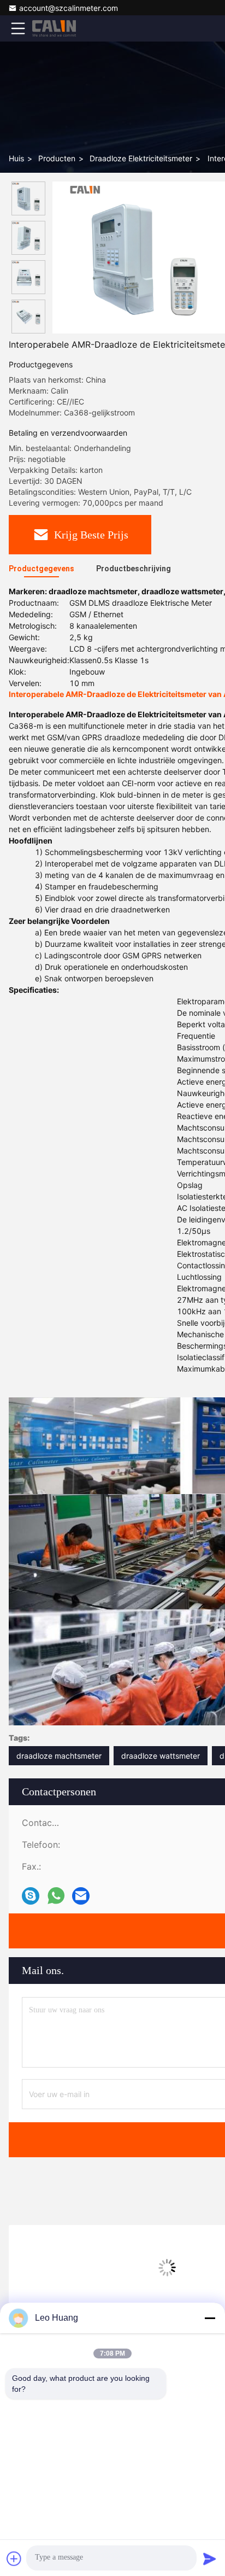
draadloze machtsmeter (59, 1756)
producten (57, 158)
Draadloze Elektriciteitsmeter (141, 158)
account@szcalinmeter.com (69, 8)
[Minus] (210, 2318)
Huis (16, 158)
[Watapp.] (56, 1896)
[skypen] (31, 1896)
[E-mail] (81, 1896)
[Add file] (14, 2559)
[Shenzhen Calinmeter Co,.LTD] (54, 28)
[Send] (210, 2559)
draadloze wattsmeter (161, 1756)
